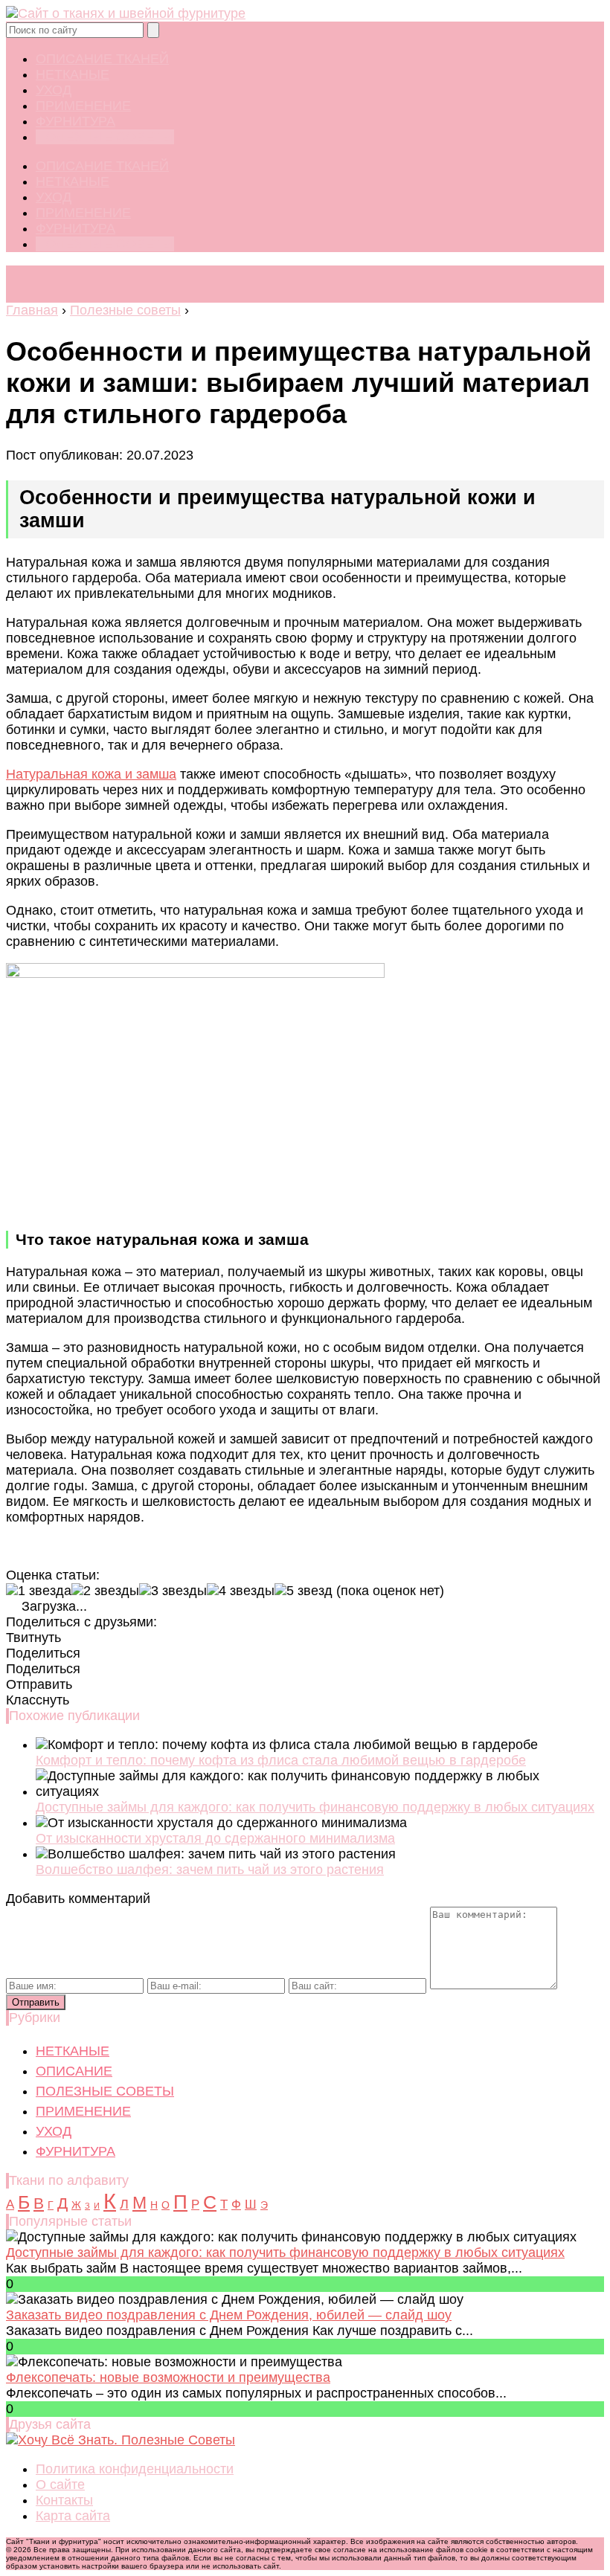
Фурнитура (76, 121)
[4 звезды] (241, 1591)
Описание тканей (102, 59)
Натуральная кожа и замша (91, 774)
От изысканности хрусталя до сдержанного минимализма (215, 1838)
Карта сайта (73, 2516)
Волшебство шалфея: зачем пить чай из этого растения (210, 1870)
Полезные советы (105, 137)
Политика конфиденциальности (135, 2469)
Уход (54, 90)
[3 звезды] (173, 1591)
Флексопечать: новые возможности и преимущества (168, 2377)
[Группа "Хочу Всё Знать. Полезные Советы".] (121, 2440)
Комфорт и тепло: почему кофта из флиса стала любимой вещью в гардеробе (281, 1760)
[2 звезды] (105, 1591)
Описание (74, 2071)
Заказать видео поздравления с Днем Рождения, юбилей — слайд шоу (229, 2315)
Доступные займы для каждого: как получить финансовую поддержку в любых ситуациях (315, 1807)
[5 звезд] (304, 1591)
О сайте (60, 2485)
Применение (83, 106)
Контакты (64, 2500)
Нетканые (73, 74)
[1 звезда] (39, 1591)
